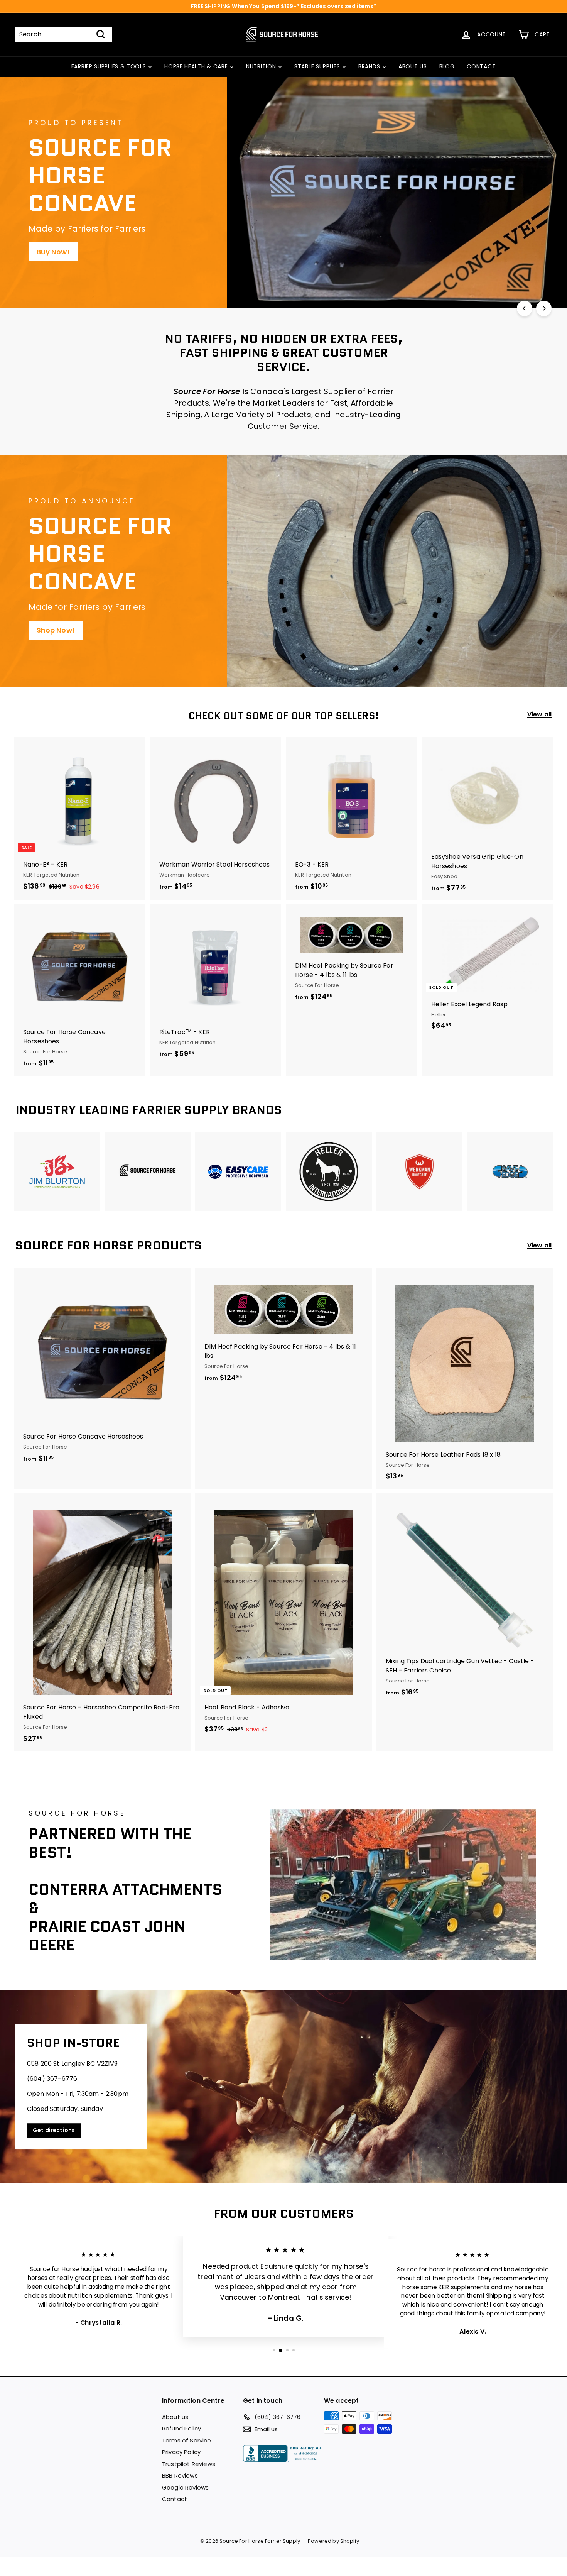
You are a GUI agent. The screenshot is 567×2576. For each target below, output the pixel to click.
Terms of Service (187, 2440)
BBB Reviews (180, 2475)
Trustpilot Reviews (189, 2464)
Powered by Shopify (333, 2541)
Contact (175, 2499)
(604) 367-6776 (52, 2079)
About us (175, 2417)
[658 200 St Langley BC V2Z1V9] (283, 2087)
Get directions (54, 2131)
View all (539, 714)
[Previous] (525, 308)
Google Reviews (185, 2487)
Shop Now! (56, 630)
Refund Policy (181, 2428)
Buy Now (52, 224)
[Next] (544, 308)
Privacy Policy (181, 2452)
